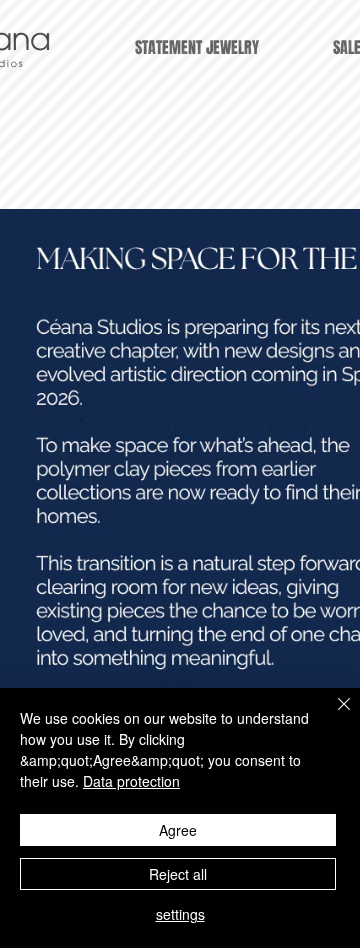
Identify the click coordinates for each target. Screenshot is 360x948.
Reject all (178, 874)
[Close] (332, 716)
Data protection (131, 781)
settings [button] (180, 914)
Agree (178, 830)
